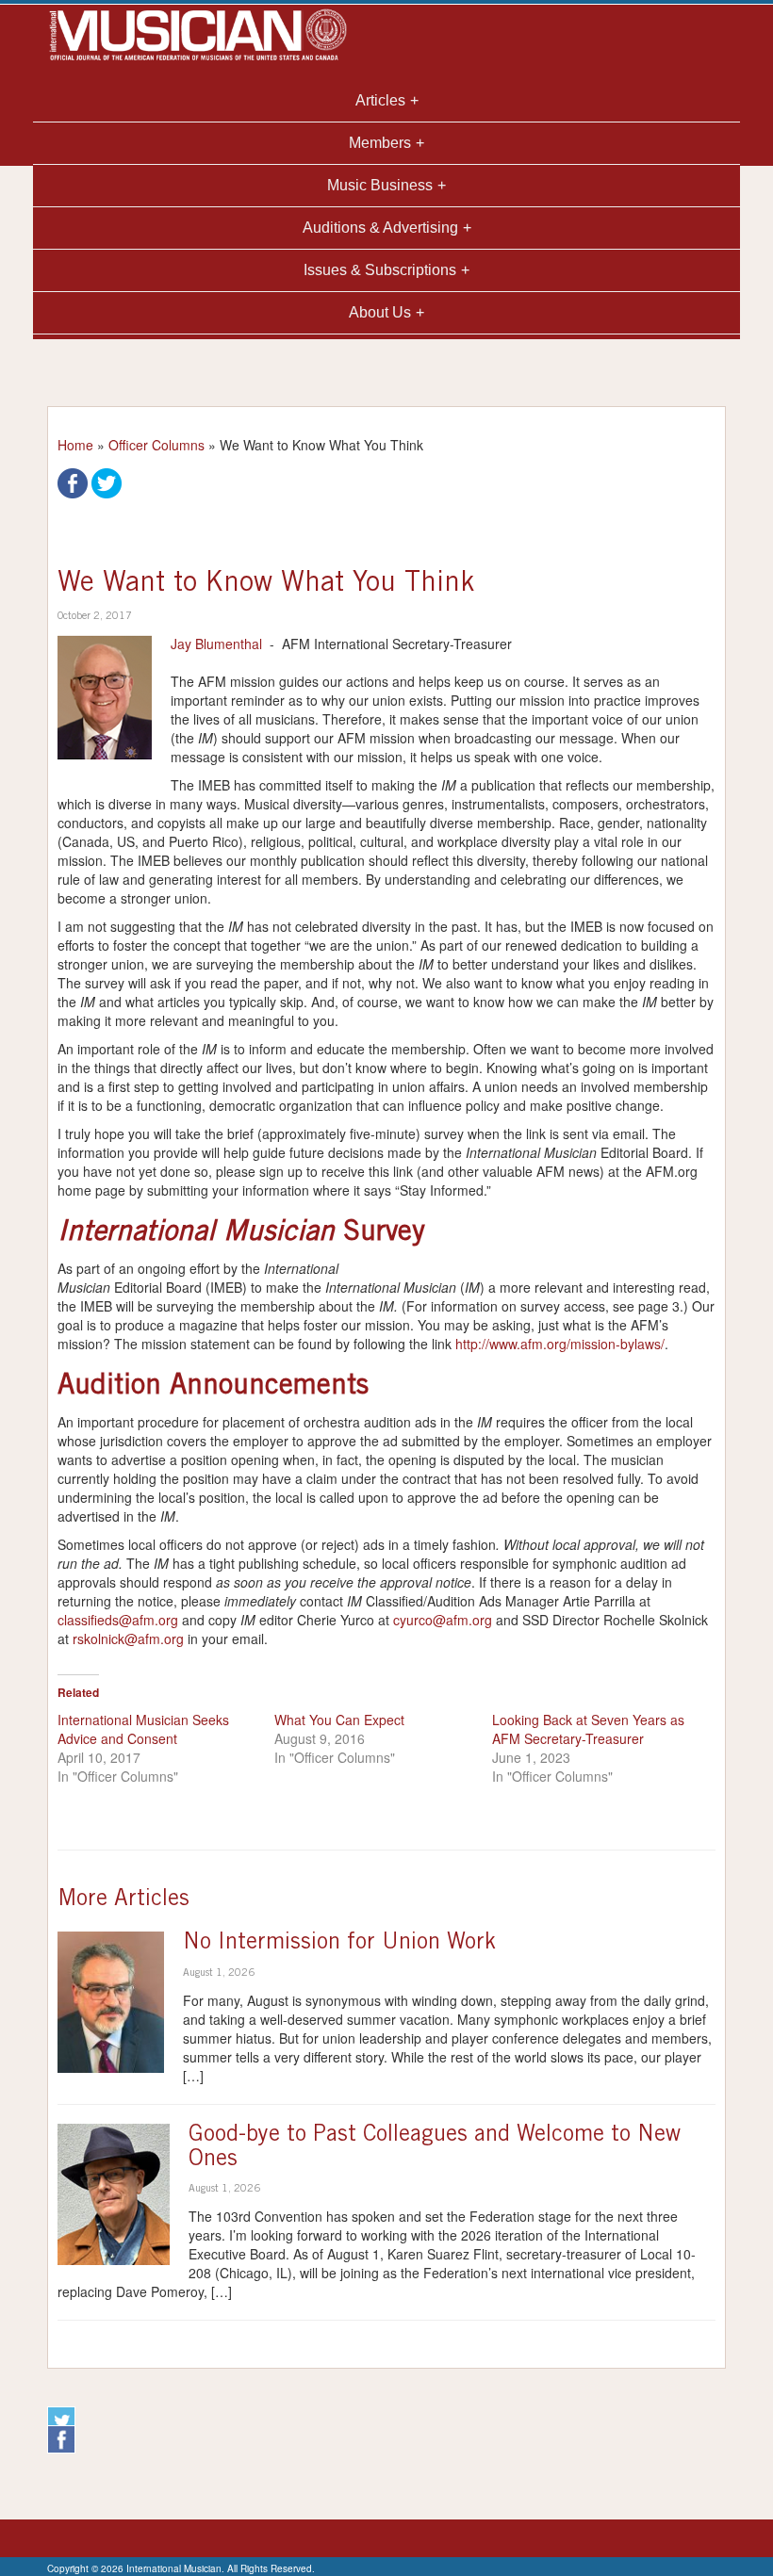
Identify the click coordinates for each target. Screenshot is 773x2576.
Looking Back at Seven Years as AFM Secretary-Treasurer (588, 1729)
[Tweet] (107, 481)
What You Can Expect (339, 1720)
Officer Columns (156, 445)
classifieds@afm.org (118, 1620)
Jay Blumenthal (216, 644)
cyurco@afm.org (443, 1620)
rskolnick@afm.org (128, 1639)
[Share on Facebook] (73, 481)
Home (75, 445)
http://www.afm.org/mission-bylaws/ (560, 1344)
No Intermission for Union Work (339, 1944)
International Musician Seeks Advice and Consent (143, 1729)
